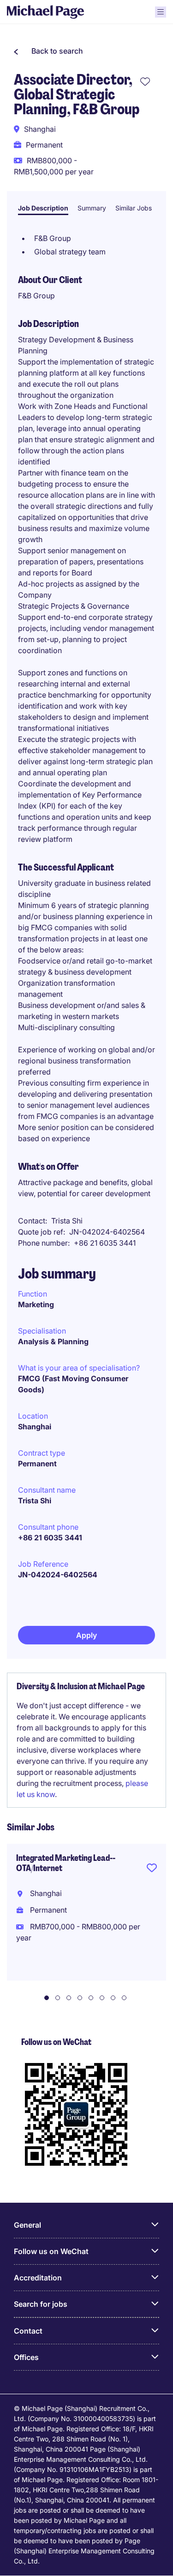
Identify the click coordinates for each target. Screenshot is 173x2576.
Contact (28, 2331)
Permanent (37, 1464)
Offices (26, 2357)
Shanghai (35, 1427)
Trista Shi (35, 1501)
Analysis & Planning (53, 1341)
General (27, 2225)
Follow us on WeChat (51, 2251)
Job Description (43, 208)
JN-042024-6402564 (58, 1575)
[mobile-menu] (161, 12)
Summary (92, 208)
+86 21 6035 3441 (50, 1538)
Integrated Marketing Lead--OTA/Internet (66, 1863)
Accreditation (38, 2278)
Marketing (36, 1304)
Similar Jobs (134, 208)
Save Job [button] (152, 1870)
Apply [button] (86, 1635)
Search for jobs (41, 2304)
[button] (48, 51)
